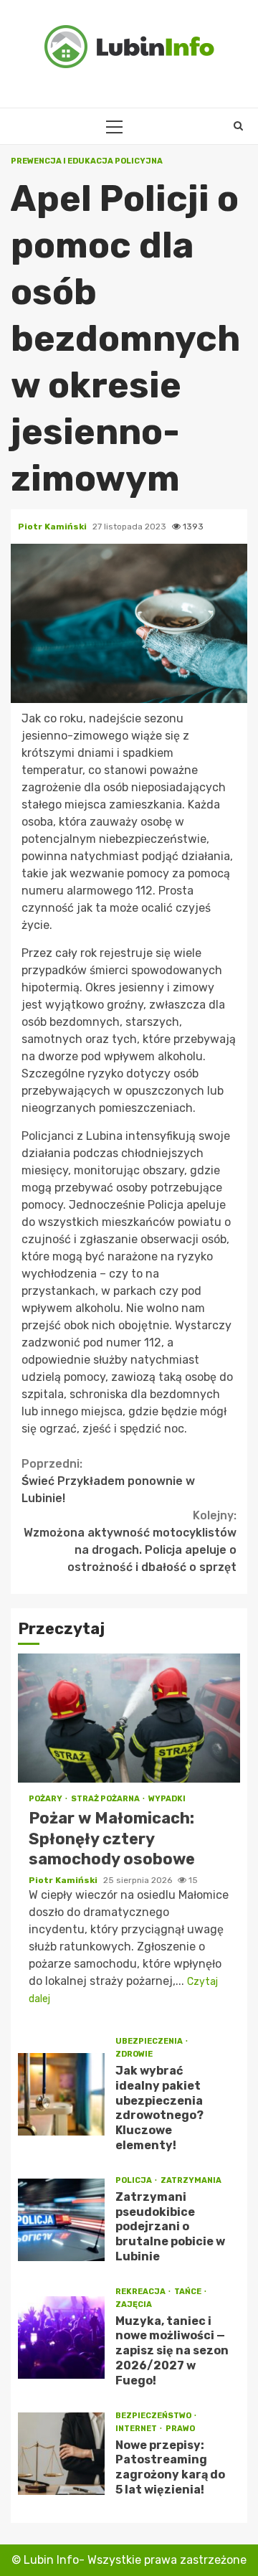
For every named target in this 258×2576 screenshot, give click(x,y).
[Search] (238, 126)
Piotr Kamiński (53, 527)
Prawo (180, 2429)
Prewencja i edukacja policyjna (87, 161)
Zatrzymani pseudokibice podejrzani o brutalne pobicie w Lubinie (61, 2220)
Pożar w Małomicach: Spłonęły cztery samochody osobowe (129, 1718)
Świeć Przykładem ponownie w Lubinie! (108, 1481)
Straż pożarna (106, 1799)
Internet (137, 2429)
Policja (134, 2180)
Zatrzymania (191, 2180)
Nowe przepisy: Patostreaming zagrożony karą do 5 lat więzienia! (61, 2454)
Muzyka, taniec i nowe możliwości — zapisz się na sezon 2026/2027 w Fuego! (61, 2337)
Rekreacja (141, 2292)
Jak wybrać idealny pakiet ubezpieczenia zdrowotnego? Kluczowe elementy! (61, 2094)
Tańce (188, 2292)
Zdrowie (134, 2054)
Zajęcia (134, 2304)
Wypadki (167, 1799)
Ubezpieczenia (150, 2041)
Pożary (46, 1799)
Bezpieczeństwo (154, 2416)
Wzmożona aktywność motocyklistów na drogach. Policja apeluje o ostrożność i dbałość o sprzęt (130, 1541)
